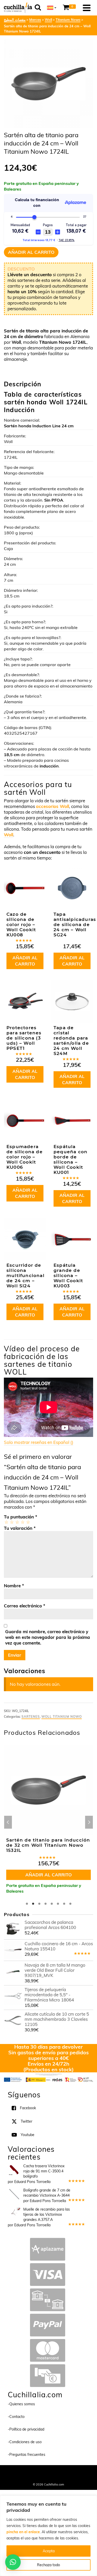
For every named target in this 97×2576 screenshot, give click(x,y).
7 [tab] (64, 1904)
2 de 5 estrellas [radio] (12, 1522)
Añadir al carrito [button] (25, 961)
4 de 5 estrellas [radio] (22, 1522)
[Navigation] (87, 8)
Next (89, 1822)
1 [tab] (27, 1904)
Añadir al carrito (31, 252)
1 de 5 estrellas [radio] (6, 1522)
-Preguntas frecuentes (27, 2455)
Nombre (14, 1586)
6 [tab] (58, 1904)
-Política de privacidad (26, 2429)
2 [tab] (33, 1904)
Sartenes (31, 1717)
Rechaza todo (48, 2565)
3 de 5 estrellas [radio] (17, 1522)
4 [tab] (46, 1904)
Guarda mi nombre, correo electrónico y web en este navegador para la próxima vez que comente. (48, 1637)
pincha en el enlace (23, 2532)
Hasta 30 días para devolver (48, 2047)
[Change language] (52, 8)
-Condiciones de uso (25, 2442)
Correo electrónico (25, 1606)
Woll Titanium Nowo (62, 1717)
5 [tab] (52, 1904)
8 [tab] (70, 1904)
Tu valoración (20, 1528)
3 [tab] (39, 1904)
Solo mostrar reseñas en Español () (39, 1442)
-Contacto (16, 2417)
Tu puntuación (21, 1517)
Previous (8, 1822)
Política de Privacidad (48, 2477)
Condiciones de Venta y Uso (61, 2472)
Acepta (49, 2551)
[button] (13, 2562)
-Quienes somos (21, 2404)
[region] (48, 2536)
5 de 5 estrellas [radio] (28, 1522)
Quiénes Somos (28, 2472)
